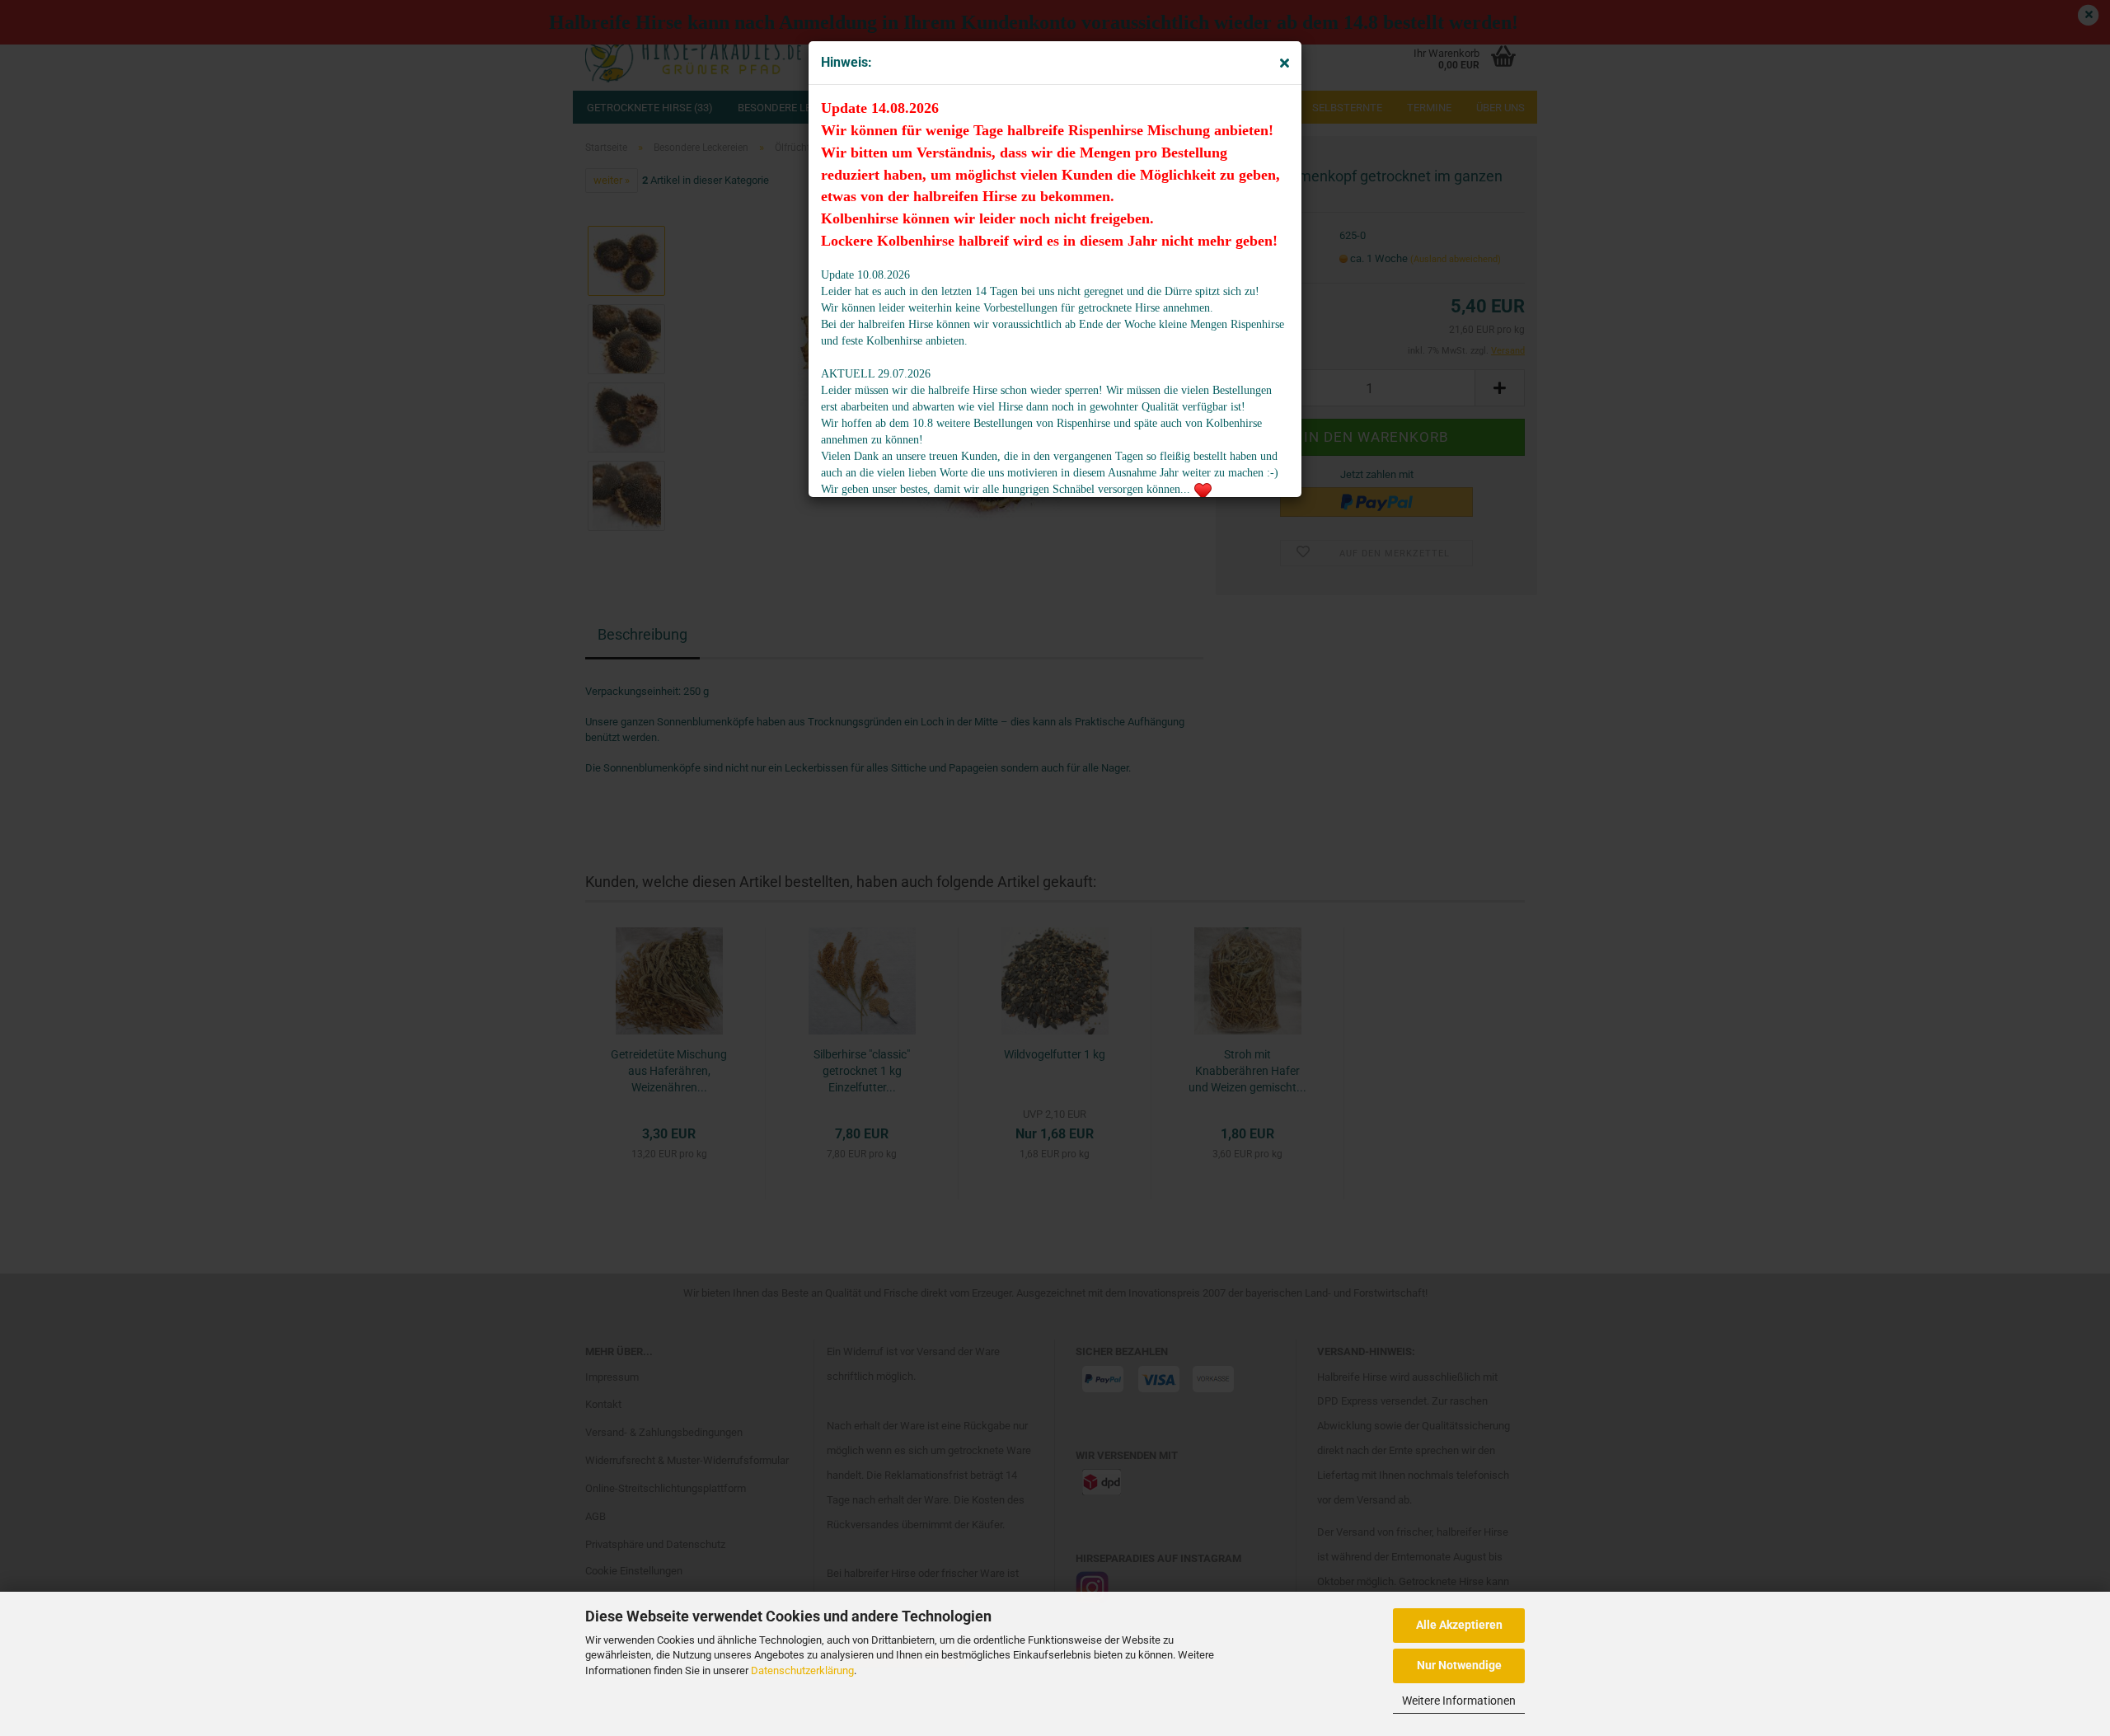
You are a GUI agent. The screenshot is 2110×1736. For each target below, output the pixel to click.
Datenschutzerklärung (802, 1670)
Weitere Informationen (1459, 1701)
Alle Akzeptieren (1459, 1625)
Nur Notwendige (1459, 1665)
